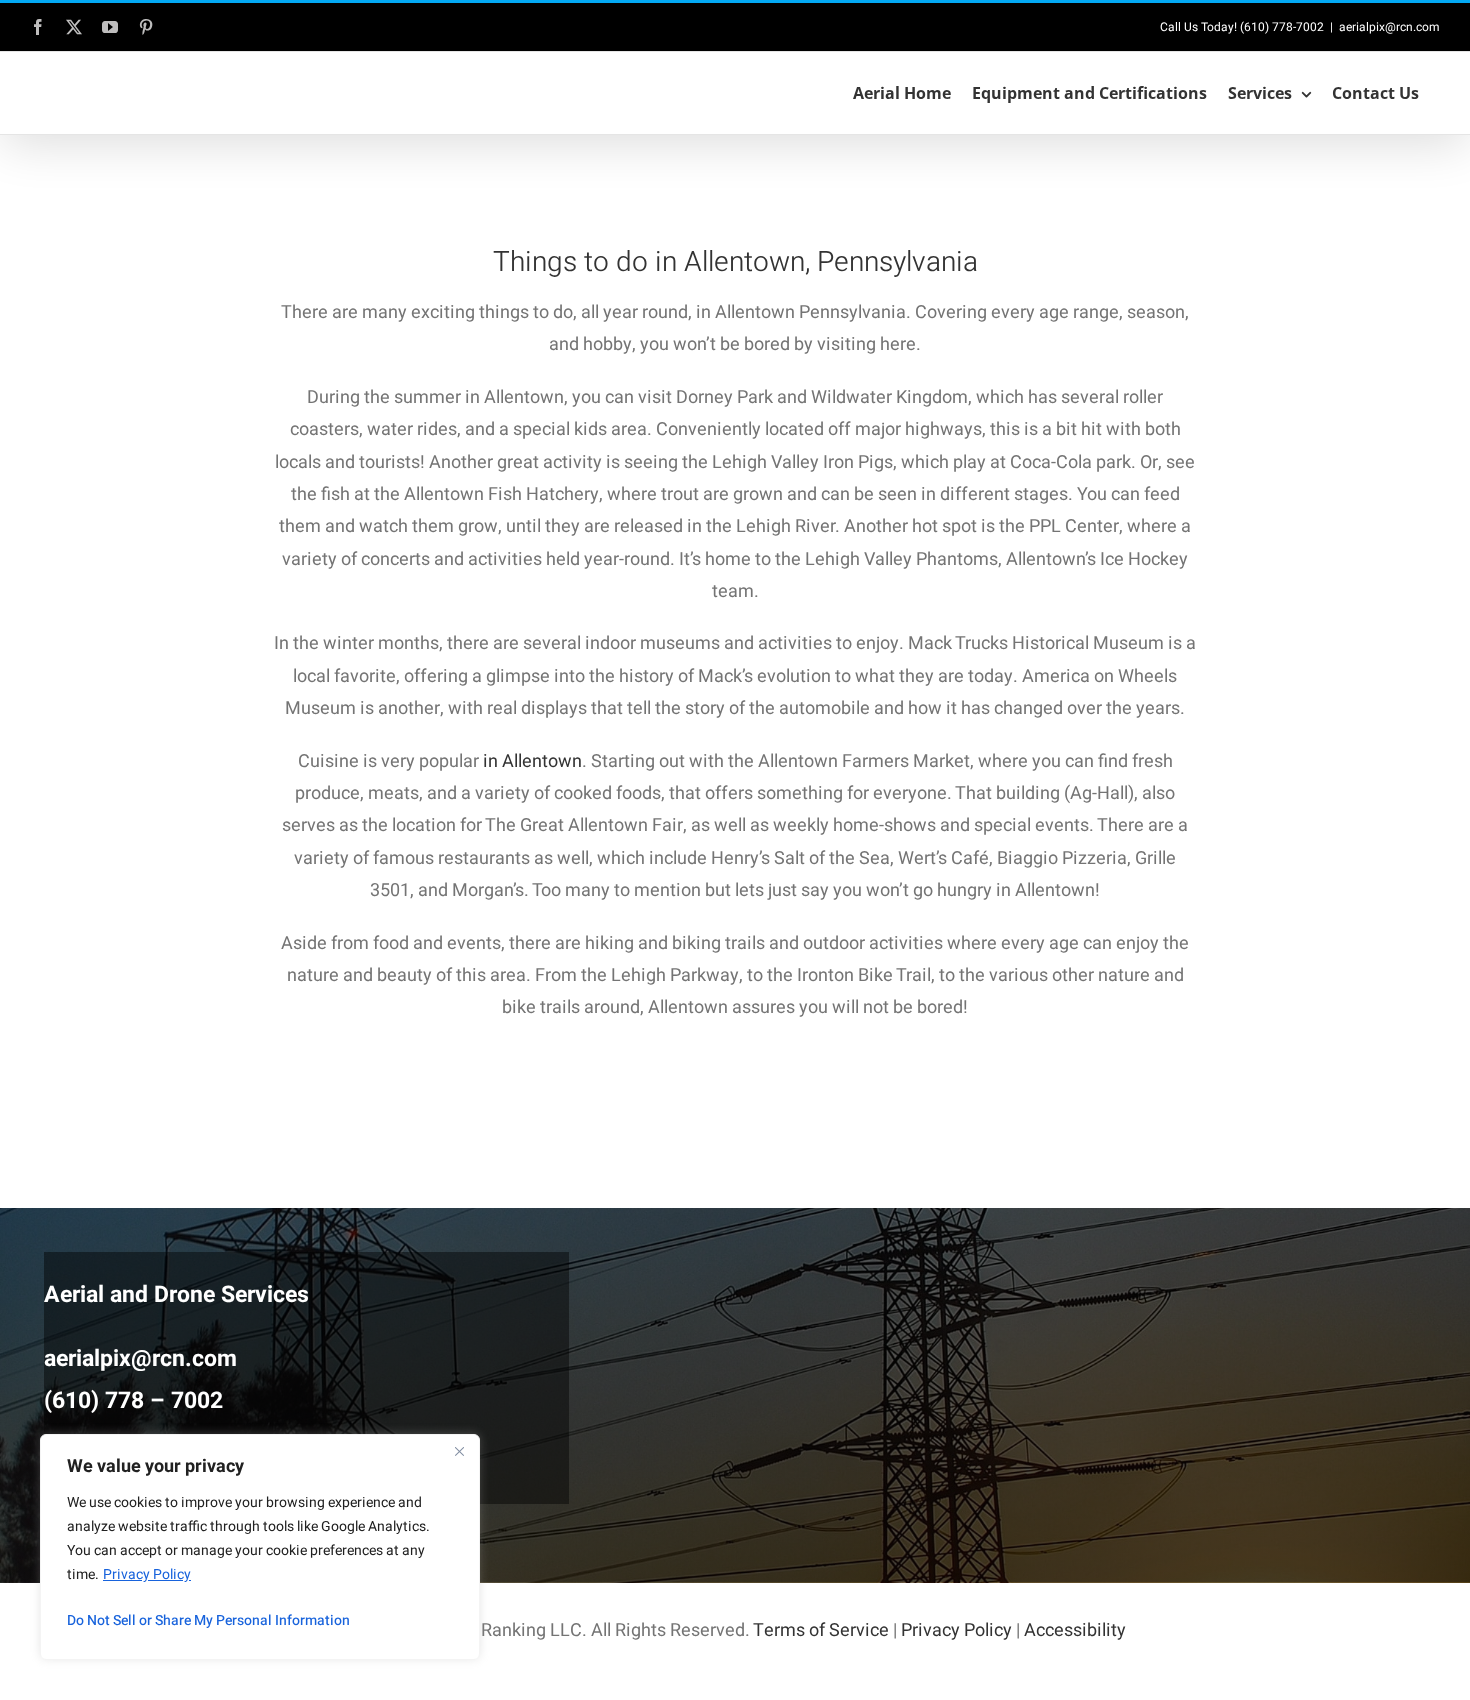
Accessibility (1075, 1630)
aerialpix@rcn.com (1389, 27)
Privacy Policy (147, 1574)
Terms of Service (821, 1630)
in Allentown (532, 761)
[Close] (459, 1451)
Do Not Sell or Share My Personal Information (208, 1620)
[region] (260, 1547)
